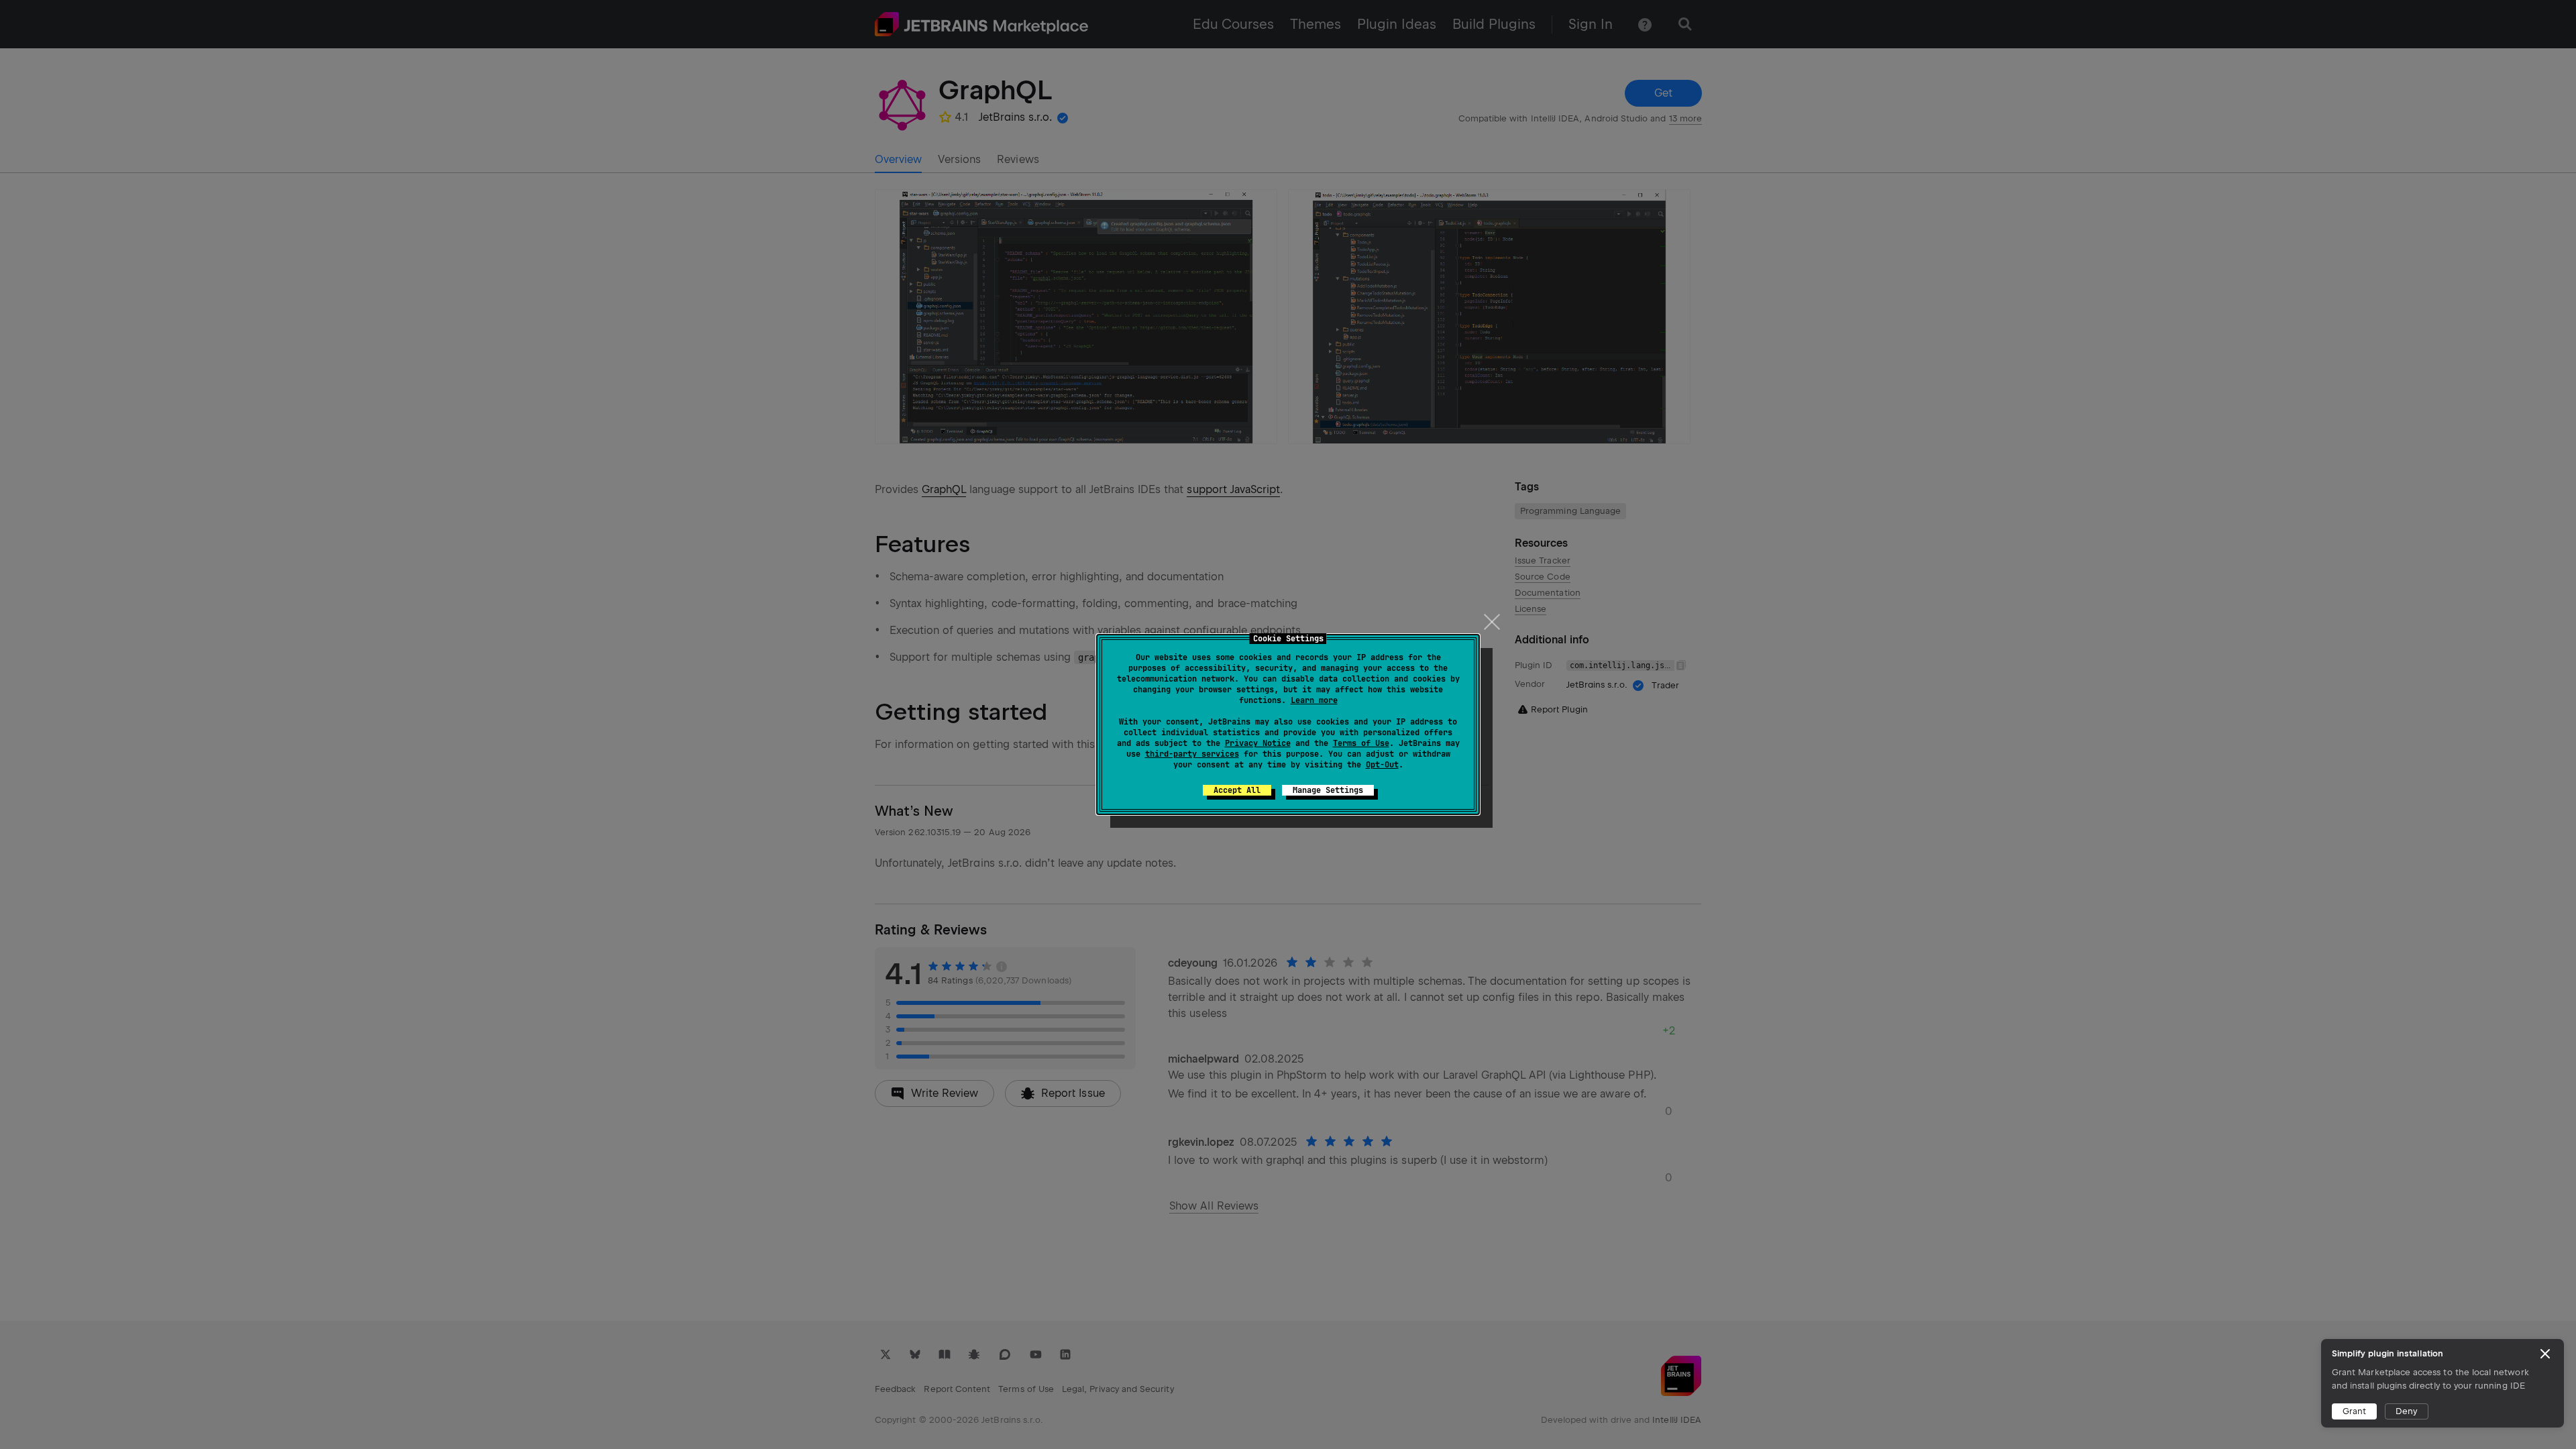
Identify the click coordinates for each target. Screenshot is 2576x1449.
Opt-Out (1382, 765)
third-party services (1192, 754)
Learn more (1314, 700)
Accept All (1237, 790)
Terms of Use (1361, 743)
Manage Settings (1328, 790)
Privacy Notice (1258, 743)
